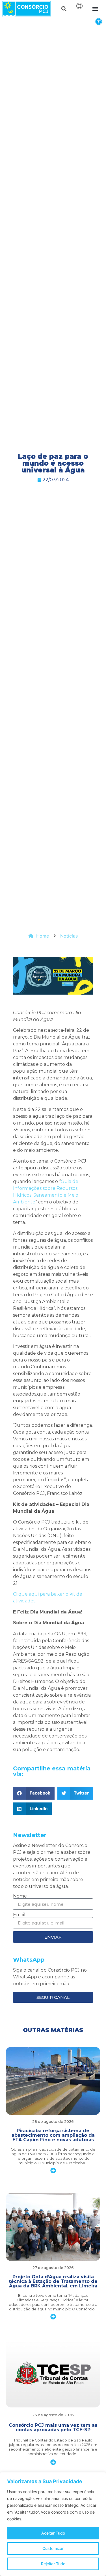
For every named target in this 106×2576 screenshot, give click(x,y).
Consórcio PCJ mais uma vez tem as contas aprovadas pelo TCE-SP (53, 2427)
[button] (99, 21)
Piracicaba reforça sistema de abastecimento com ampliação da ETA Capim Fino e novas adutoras (53, 2135)
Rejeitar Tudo (53, 2564)
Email (19, 1915)
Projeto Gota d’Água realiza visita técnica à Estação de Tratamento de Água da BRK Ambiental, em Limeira (53, 2281)
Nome (20, 1896)
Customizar (53, 2548)
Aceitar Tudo (53, 2533)
